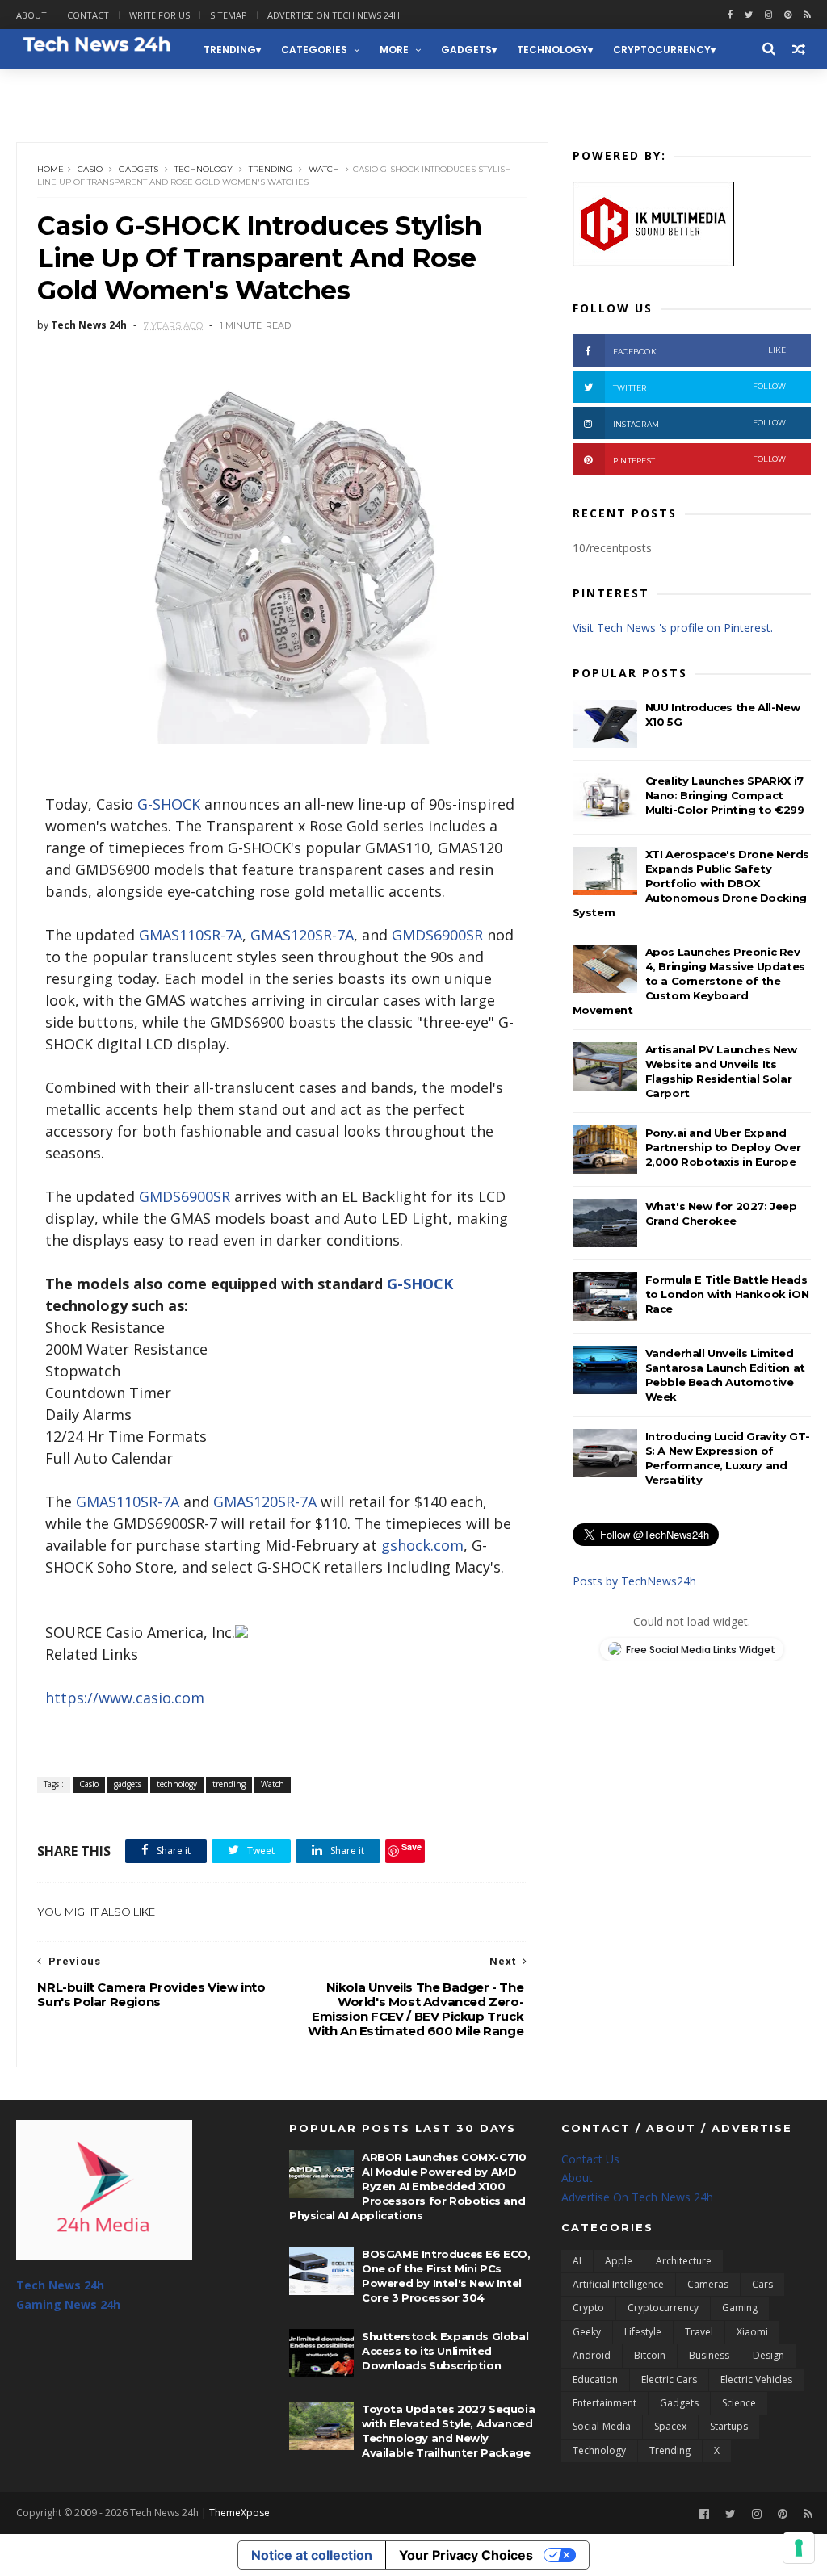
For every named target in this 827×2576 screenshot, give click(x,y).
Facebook (700, 351)
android (592, 2355)
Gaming (740, 2308)
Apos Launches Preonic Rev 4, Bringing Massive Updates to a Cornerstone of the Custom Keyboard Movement (689, 981)
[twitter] (749, 15)
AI (577, 2261)
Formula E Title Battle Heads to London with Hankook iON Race (727, 1294)
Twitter (700, 387)
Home (50, 169)
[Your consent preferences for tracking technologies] (799, 2548)
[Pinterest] (788, 15)
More (394, 50)
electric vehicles (756, 2379)
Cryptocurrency (662, 50)
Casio (90, 169)
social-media (602, 2426)
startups (729, 2426)
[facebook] (730, 15)
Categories (314, 50)
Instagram (700, 423)
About (31, 15)
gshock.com (422, 1545)
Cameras (708, 2284)
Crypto (588, 2308)
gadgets (466, 50)
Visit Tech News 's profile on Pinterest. (673, 628)
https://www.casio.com (125, 1698)
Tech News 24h (60, 2285)
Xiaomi (752, 2332)
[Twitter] (730, 2514)
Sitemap (229, 15)
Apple (619, 2261)
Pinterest (700, 460)
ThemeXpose (239, 2513)
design (768, 2355)
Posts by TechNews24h (634, 1581)
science (739, 2403)
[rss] (807, 15)
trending (230, 50)
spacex (670, 2426)
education (595, 2379)
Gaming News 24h (75, 90)
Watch (324, 169)
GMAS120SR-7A (302, 935)
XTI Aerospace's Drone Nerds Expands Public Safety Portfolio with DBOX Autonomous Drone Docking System (691, 883)
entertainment (605, 2403)
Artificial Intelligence (618, 2284)
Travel (699, 2332)
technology (552, 50)
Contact (88, 15)
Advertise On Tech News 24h (637, 2197)
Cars (762, 2284)
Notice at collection (312, 2555)
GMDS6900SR (437, 935)
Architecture (684, 2261)
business (709, 2355)
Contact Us (590, 2159)
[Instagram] (768, 15)
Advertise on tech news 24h (334, 15)
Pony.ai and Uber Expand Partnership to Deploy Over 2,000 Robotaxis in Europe (723, 1147)
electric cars (669, 2379)
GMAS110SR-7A (191, 935)
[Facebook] (704, 2514)
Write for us (160, 15)
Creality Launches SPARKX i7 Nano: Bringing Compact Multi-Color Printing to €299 (725, 795)
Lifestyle (643, 2332)
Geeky (587, 2332)
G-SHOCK (169, 804)
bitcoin (650, 2355)
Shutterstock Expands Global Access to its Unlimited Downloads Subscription (445, 2351)
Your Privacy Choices (466, 2555)
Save (411, 1847)
